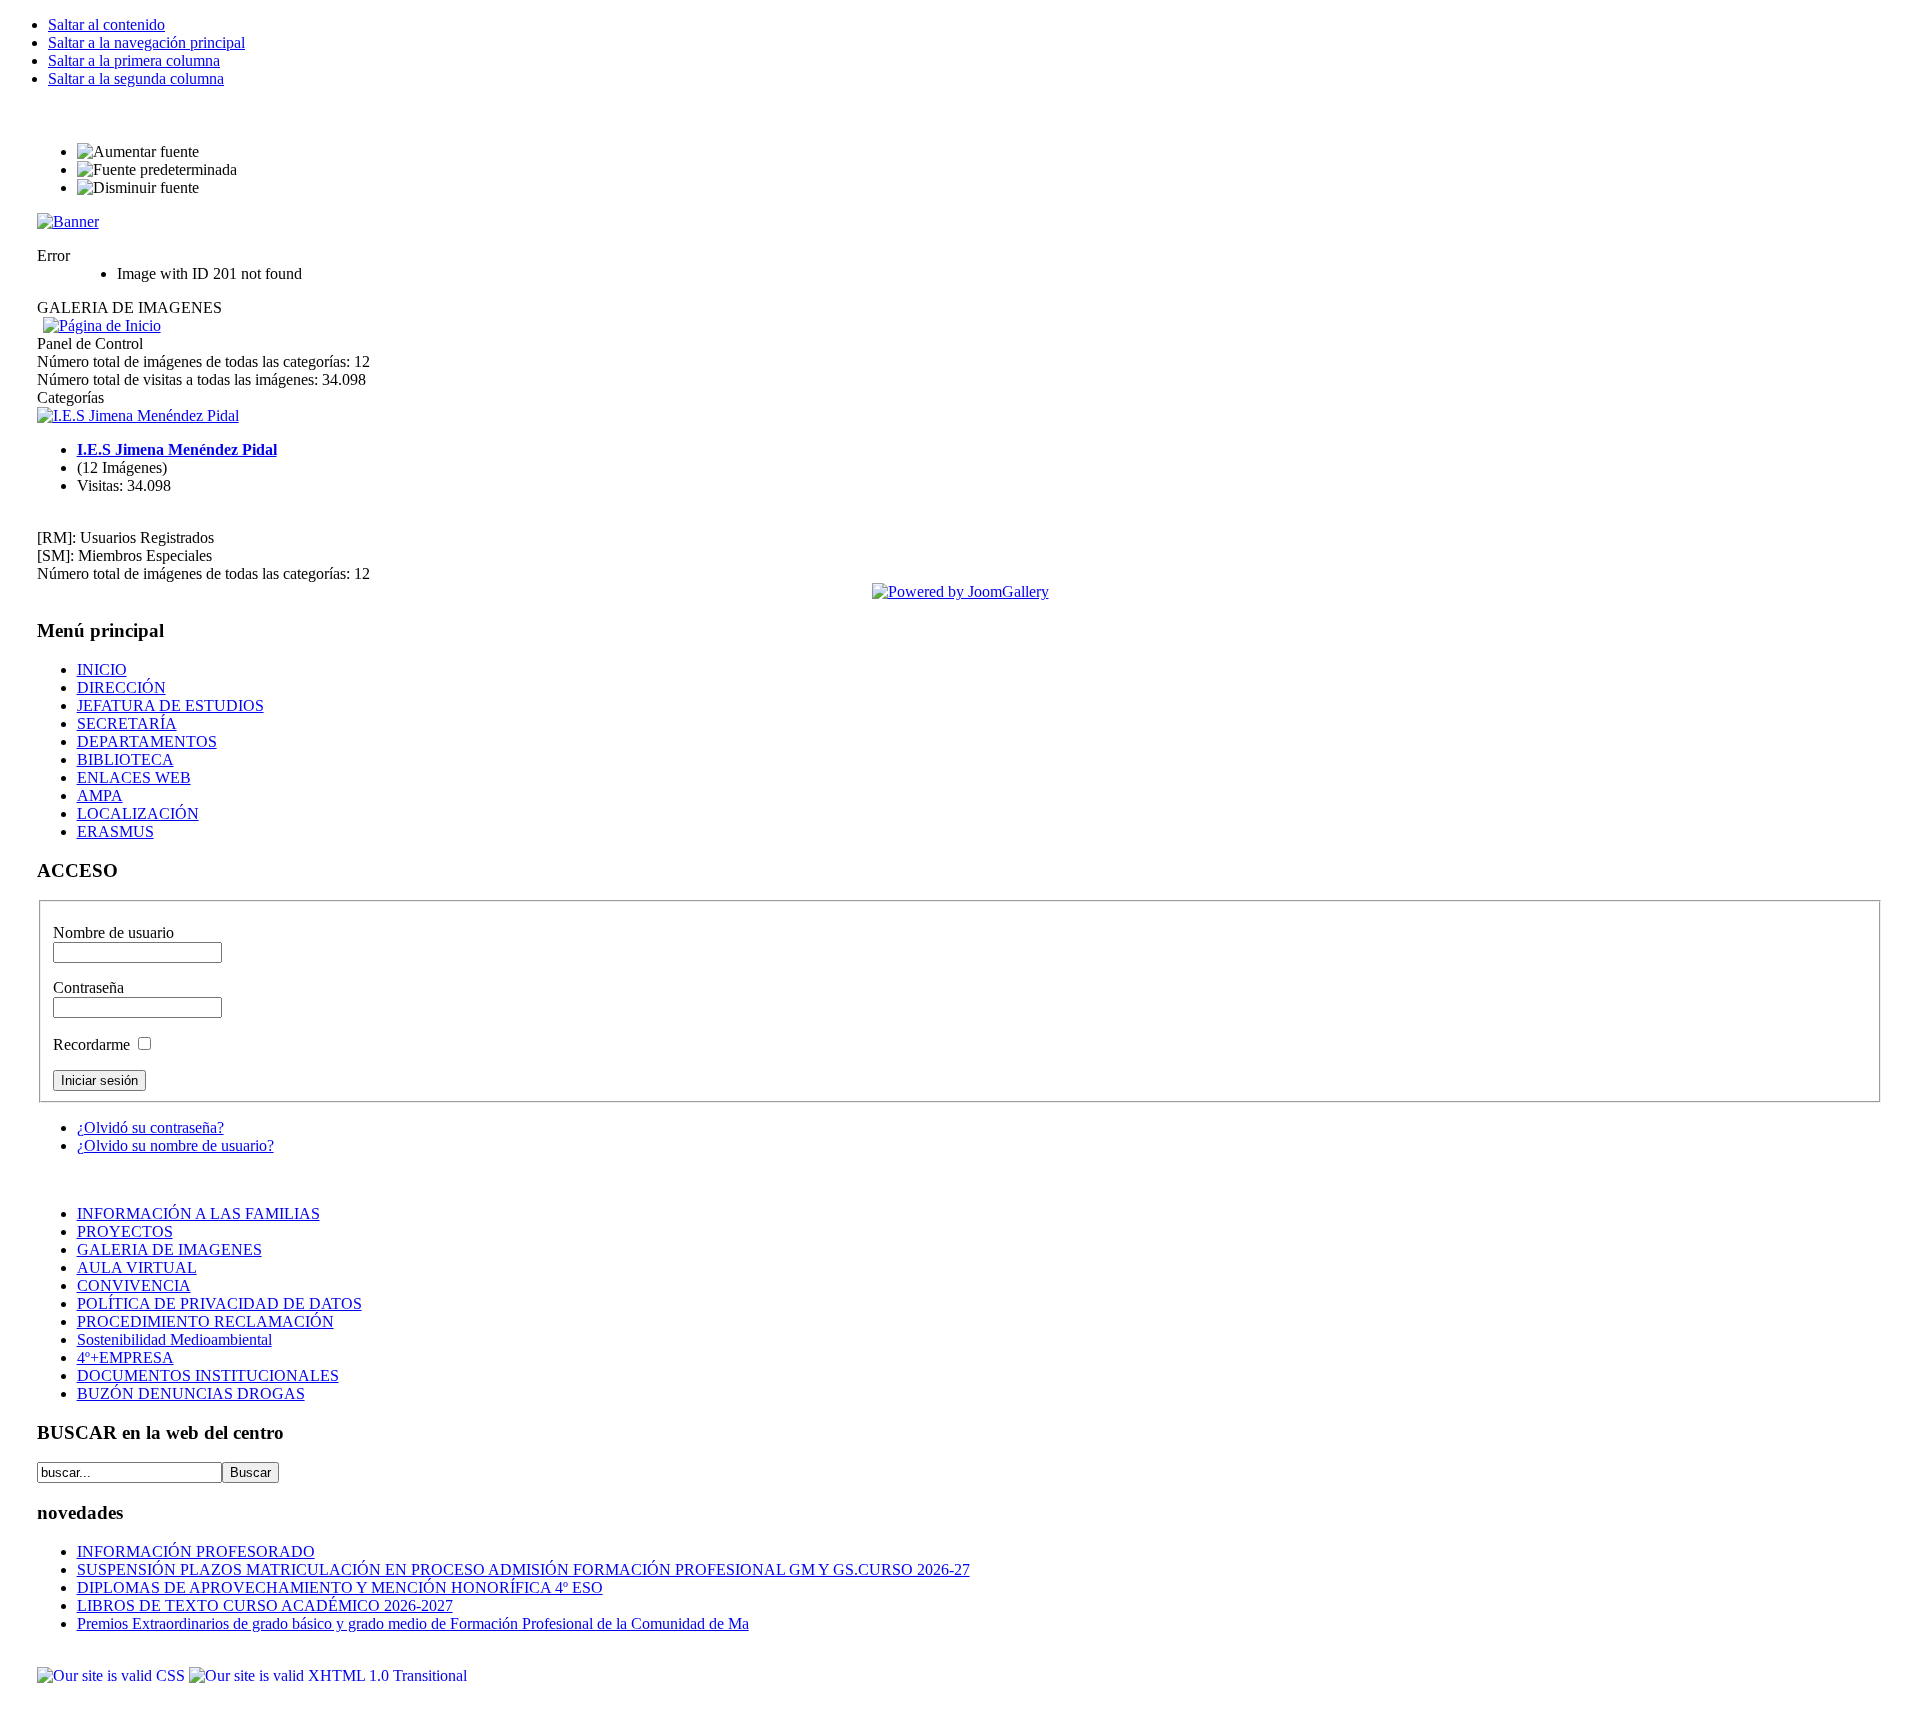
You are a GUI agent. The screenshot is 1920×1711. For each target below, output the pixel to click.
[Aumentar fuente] (138, 152)
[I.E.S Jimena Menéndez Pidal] (138, 415)
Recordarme (93, 1044)
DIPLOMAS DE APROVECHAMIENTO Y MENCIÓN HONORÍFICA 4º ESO (340, 1587)
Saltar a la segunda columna (136, 78)
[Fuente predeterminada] (157, 170)
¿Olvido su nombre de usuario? (175, 1145)
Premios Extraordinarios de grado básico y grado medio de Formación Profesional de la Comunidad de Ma (413, 1623)
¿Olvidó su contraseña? (150, 1127)
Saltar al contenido (106, 24)
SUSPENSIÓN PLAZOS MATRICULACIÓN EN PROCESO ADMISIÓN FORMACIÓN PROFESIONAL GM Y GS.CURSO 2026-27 (523, 1569)
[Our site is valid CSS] (113, 1675)
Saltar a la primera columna (134, 60)
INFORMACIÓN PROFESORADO (196, 1551)
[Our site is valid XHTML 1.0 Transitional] (328, 1675)
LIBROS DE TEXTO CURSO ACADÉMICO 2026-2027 (265, 1605)
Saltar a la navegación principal (146, 42)
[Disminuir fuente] (138, 188)
